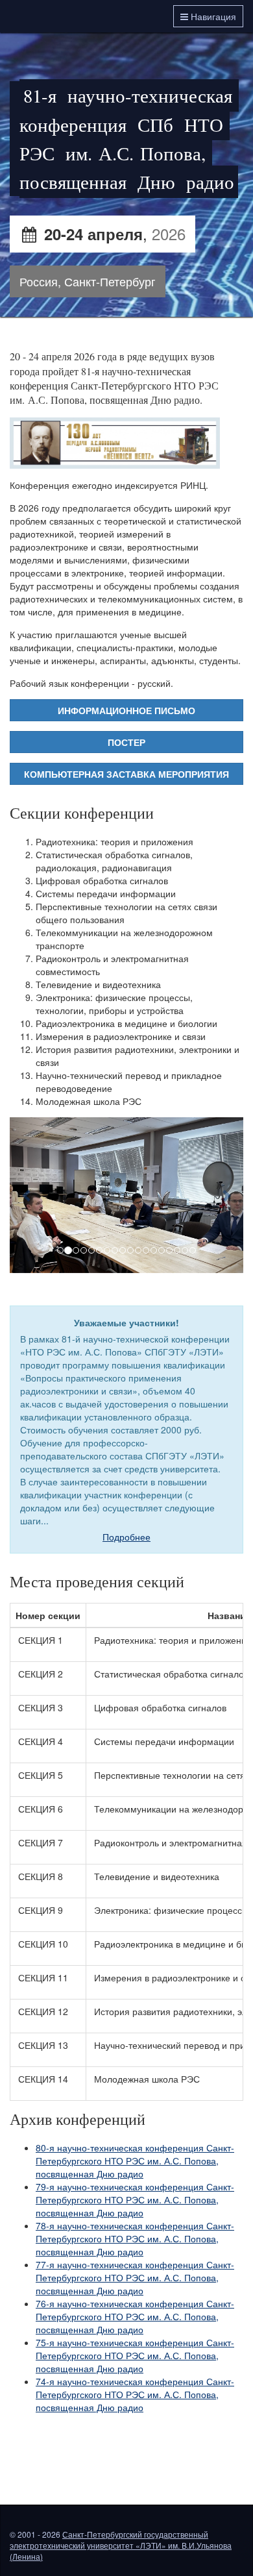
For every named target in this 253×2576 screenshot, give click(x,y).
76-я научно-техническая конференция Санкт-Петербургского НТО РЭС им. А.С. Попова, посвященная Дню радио (135, 2316)
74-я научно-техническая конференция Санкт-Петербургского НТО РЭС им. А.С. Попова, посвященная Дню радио (135, 2394)
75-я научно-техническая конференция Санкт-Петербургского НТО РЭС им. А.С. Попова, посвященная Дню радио (135, 2355)
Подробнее (126, 1537)
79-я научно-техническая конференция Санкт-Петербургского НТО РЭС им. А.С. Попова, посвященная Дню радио (135, 2199)
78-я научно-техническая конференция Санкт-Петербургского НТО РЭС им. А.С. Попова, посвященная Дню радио (135, 2238)
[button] (27, 1195)
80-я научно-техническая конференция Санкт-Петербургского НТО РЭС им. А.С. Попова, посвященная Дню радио (135, 2161)
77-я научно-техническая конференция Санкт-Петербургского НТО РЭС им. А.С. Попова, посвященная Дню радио (135, 2277)
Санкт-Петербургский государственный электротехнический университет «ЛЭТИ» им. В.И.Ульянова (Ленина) (121, 2545)
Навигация (212, 16)
